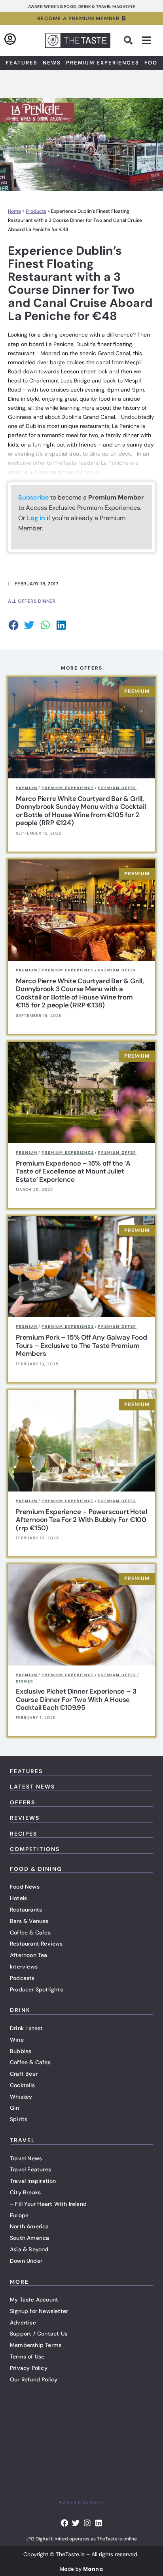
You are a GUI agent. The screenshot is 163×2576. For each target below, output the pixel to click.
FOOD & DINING (36, 1869)
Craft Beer (24, 2074)
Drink (20, 2010)
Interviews (24, 1967)
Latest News (32, 1787)
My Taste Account (34, 2300)
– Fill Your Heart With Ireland (48, 2204)
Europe (19, 2215)
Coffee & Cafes (30, 1932)
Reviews (25, 1818)
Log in (36, 518)
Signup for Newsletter (39, 2311)
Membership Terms (36, 2345)
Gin (15, 2108)
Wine (17, 2040)
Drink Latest (26, 2028)
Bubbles (21, 2051)
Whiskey (21, 2097)
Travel (23, 2140)
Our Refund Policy (34, 2379)
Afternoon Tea (29, 1955)
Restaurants (26, 1910)
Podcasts (22, 1978)
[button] (128, 40)
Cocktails (22, 2085)
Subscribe (33, 497)
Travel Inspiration (33, 2181)
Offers (23, 1802)
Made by (81, 2569)
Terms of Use (27, 2356)
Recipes (24, 1834)
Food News (25, 1887)
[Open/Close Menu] (147, 41)
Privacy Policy (29, 2368)
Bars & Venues (29, 1921)
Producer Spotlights (36, 1989)
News (52, 63)
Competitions (35, 1849)
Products (36, 211)
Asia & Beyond (29, 2249)
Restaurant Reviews (36, 1944)
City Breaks (25, 2192)
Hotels (18, 1898)
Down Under (26, 2261)
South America (30, 2238)
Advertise (23, 2322)
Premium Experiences (103, 63)
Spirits (19, 2119)
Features (22, 63)
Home (14, 211)
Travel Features (30, 2169)
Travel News (26, 2158)
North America (29, 2226)
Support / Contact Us (39, 2334)
